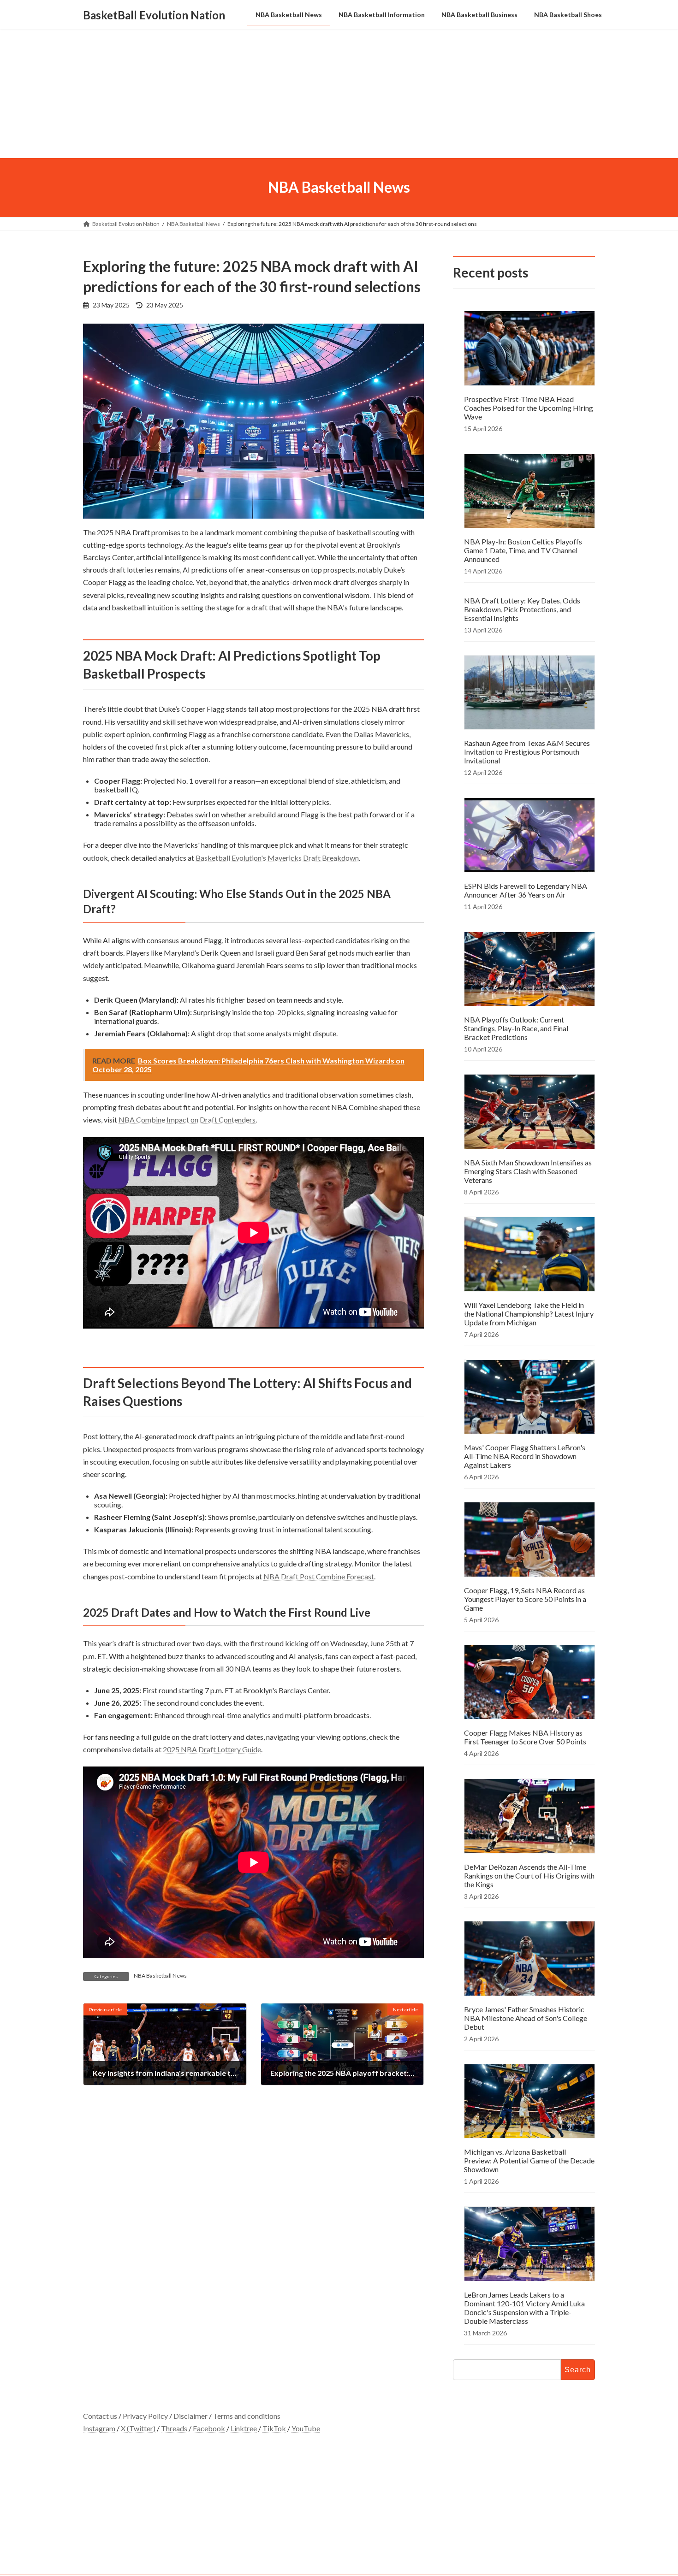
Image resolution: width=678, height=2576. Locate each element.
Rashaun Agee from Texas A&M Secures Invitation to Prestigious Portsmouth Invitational (527, 752)
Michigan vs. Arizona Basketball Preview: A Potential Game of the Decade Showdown (529, 2160)
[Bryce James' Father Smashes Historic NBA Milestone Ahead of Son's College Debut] (529, 1959)
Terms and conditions (247, 2416)
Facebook (209, 2428)
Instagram (99, 2428)
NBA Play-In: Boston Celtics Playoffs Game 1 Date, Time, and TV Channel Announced (523, 550)
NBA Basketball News (160, 1976)
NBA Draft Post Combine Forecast (319, 1576)
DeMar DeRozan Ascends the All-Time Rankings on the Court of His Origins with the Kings (529, 1875)
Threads (174, 2428)
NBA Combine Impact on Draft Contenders (187, 1120)
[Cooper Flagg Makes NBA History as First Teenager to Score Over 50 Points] (529, 1683)
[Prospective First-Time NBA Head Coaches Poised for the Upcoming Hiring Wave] (529, 349)
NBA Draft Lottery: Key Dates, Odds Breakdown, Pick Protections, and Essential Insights (522, 609)
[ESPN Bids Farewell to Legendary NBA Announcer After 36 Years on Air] (529, 836)
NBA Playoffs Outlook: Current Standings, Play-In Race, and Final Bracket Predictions (516, 1028)
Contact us (100, 2416)
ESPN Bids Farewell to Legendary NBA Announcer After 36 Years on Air (526, 890)
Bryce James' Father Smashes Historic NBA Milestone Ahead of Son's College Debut (526, 2018)
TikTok (274, 2428)
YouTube (306, 2428)
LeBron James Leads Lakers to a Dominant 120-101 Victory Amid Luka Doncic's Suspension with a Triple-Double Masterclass (524, 2307)
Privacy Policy (145, 2416)
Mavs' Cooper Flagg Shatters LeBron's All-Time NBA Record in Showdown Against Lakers (525, 1456)
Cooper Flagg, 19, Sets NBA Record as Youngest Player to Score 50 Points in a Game (525, 1598)
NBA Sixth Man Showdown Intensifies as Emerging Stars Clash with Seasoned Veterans (528, 1171)
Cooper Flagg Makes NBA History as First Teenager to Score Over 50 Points (525, 1737)
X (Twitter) (138, 2428)
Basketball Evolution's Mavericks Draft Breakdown (277, 858)
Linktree (244, 2428)
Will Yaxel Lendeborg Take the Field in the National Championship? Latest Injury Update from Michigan (529, 1314)
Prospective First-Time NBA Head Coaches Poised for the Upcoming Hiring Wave (529, 407)
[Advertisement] (339, 94)
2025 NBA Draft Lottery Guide (212, 1749)
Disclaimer (190, 2416)
